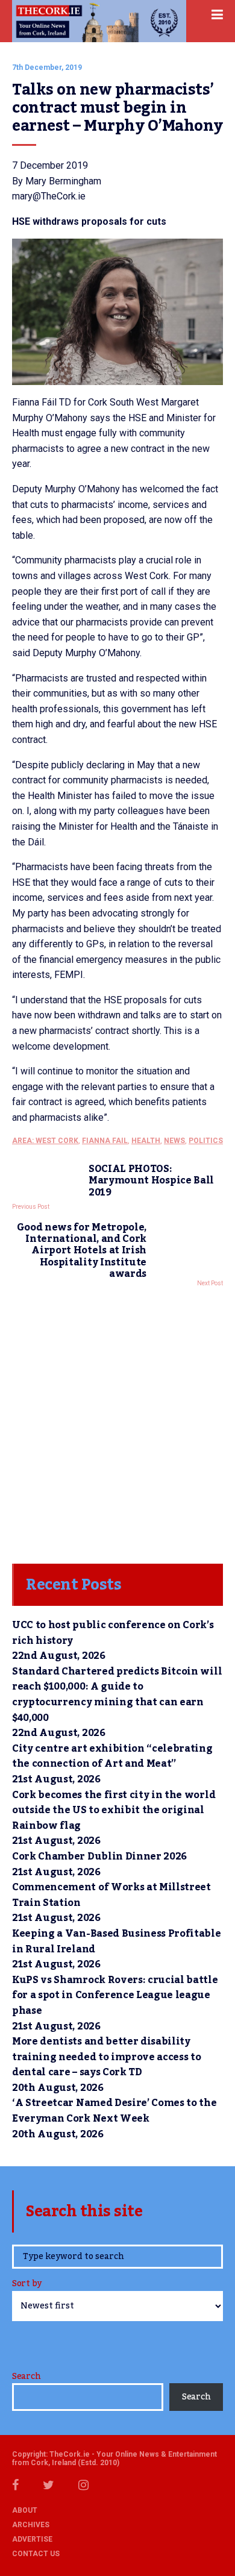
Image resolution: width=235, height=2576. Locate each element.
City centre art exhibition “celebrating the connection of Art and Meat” (112, 1757)
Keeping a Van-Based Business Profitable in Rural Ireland (117, 1941)
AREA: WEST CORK (45, 1141)
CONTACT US (36, 2554)
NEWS (174, 1141)
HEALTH (146, 1141)
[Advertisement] (117, 1422)
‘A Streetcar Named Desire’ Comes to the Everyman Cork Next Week (114, 2111)
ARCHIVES (31, 2525)
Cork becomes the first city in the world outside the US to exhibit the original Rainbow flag (114, 1810)
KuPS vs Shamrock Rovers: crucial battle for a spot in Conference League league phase (115, 1995)
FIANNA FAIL (105, 1141)
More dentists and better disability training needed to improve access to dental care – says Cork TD (106, 2057)
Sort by (27, 2285)
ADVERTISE (32, 2539)
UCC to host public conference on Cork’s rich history (113, 1633)
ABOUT (25, 2510)
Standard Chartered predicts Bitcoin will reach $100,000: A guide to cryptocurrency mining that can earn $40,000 (117, 1695)
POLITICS (206, 1141)
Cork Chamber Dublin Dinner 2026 (99, 1857)
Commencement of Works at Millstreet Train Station (111, 1895)
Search (26, 2377)
